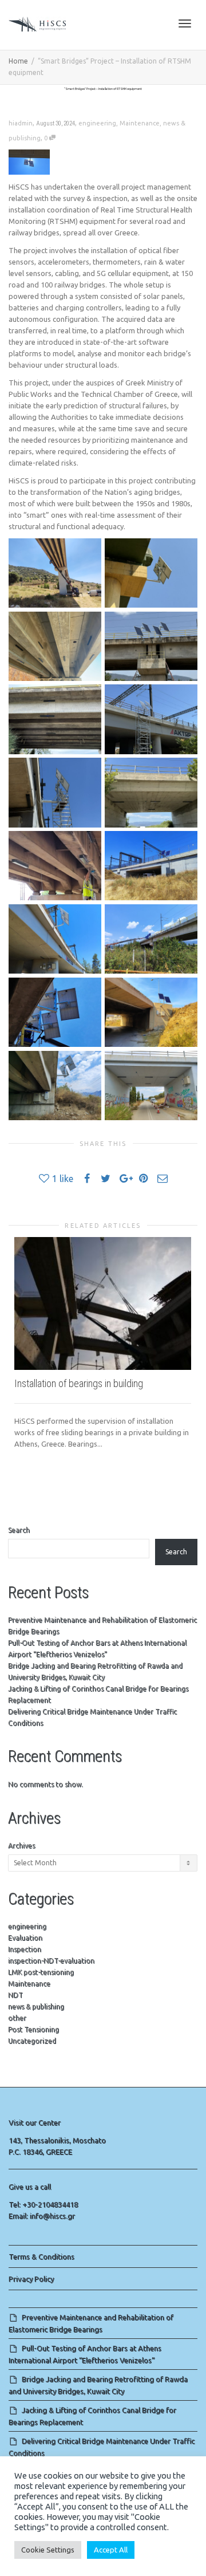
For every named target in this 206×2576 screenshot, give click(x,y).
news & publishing (36, 2006)
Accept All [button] (111, 2550)
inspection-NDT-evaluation (51, 1961)
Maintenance (140, 123)
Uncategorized (32, 2041)
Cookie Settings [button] (48, 2550)
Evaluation (25, 1938)
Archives (21, 1846)
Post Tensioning (33, 2029)
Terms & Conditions (41, 2256)
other (17, 2018)
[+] (103, 1303)
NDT (15, 1995)
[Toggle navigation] (185, 23)
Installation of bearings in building (79, 1383)
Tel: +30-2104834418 (43, 2204)
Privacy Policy (31, 2279)
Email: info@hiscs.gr (42, 2216)
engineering (97, 123)
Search (19, 1530)
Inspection (25, 1949)
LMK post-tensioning (41, 1972)
